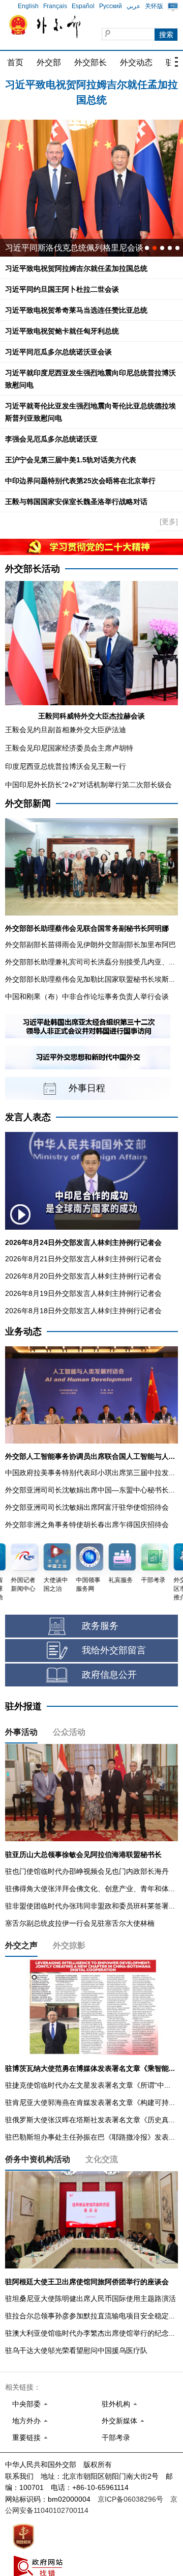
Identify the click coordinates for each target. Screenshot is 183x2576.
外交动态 (136, 62)
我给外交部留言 (114, 1650)
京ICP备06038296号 (130, 2499)
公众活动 (69, 1732)
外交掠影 (69, 1945)
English (28, 6)
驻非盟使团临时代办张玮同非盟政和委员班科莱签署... (90, 1906)
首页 (15, 62)
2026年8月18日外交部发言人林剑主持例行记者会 (83, 1311)
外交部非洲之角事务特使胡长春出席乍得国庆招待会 (87, 1525)
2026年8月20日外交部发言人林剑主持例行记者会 (83, 1276)
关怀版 (154, 6)
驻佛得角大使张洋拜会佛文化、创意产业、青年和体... (90, 1889)
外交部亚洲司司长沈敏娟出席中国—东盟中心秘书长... (90, 1490)
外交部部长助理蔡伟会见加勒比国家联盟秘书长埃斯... (90, 979)
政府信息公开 (109, 1675)
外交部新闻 (28, 804)
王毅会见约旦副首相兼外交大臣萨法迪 (66, 730)
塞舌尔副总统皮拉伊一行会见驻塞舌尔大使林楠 (80, 1923)
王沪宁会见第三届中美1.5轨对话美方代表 (71, 460)
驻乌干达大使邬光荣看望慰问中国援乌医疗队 (76, 2350)
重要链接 (26, 2437)
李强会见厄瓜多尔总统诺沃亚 (51, 439)
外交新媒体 (119, 2421)
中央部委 (26, 2404)
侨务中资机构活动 (38, 2159)
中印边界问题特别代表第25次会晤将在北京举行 (80, 481)
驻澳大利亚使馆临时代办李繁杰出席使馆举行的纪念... (90, 2333)
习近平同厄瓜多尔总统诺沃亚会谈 (58, 352)
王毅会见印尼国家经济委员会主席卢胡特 (69, 748)
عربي (133, 6)
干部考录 (116, 2437)
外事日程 (87, 1088)
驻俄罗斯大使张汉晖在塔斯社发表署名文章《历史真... (90, 2120)
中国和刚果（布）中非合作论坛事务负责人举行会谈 (87, 996)
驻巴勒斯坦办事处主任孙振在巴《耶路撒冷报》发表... (90, 2137)
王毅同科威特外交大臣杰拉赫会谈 (91, 716)
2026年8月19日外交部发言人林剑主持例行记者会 (83, 1293)
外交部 (49, 62)
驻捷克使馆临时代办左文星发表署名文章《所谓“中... (88, 2085)
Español (83, 6)
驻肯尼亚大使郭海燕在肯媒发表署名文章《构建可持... (90, 2102)
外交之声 (21, 1945)
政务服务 (100, 1626)
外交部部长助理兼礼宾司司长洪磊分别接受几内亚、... (90, 962)
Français (55, 6)
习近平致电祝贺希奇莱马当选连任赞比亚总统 (76, 310)
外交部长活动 (33, 569)
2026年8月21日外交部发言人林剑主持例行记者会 (83, 1259)
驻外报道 (23, 1706)
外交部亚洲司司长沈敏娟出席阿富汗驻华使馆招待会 (87, 1507)
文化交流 (102, 2159)
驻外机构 (116, 2404)
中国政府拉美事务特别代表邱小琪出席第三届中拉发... (90, 1473)
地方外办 (26, 2421)
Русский (111, 6)
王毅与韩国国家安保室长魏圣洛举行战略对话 (76, 502)
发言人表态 (28, 1117)
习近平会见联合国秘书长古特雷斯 (66, 248)
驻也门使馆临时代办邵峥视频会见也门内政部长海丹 (87, 1871)
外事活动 (21, 1732)
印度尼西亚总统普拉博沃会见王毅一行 (66, 766)
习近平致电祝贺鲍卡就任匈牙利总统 (62, 331)
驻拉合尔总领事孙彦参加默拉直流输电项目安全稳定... (90, 2316)
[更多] (169, 521)
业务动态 (23, 1332)
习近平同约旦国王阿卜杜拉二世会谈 (91, 87)
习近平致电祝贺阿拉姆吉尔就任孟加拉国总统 (76, 268)
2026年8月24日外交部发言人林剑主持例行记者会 (83, 1242)
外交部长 (90, 62)
